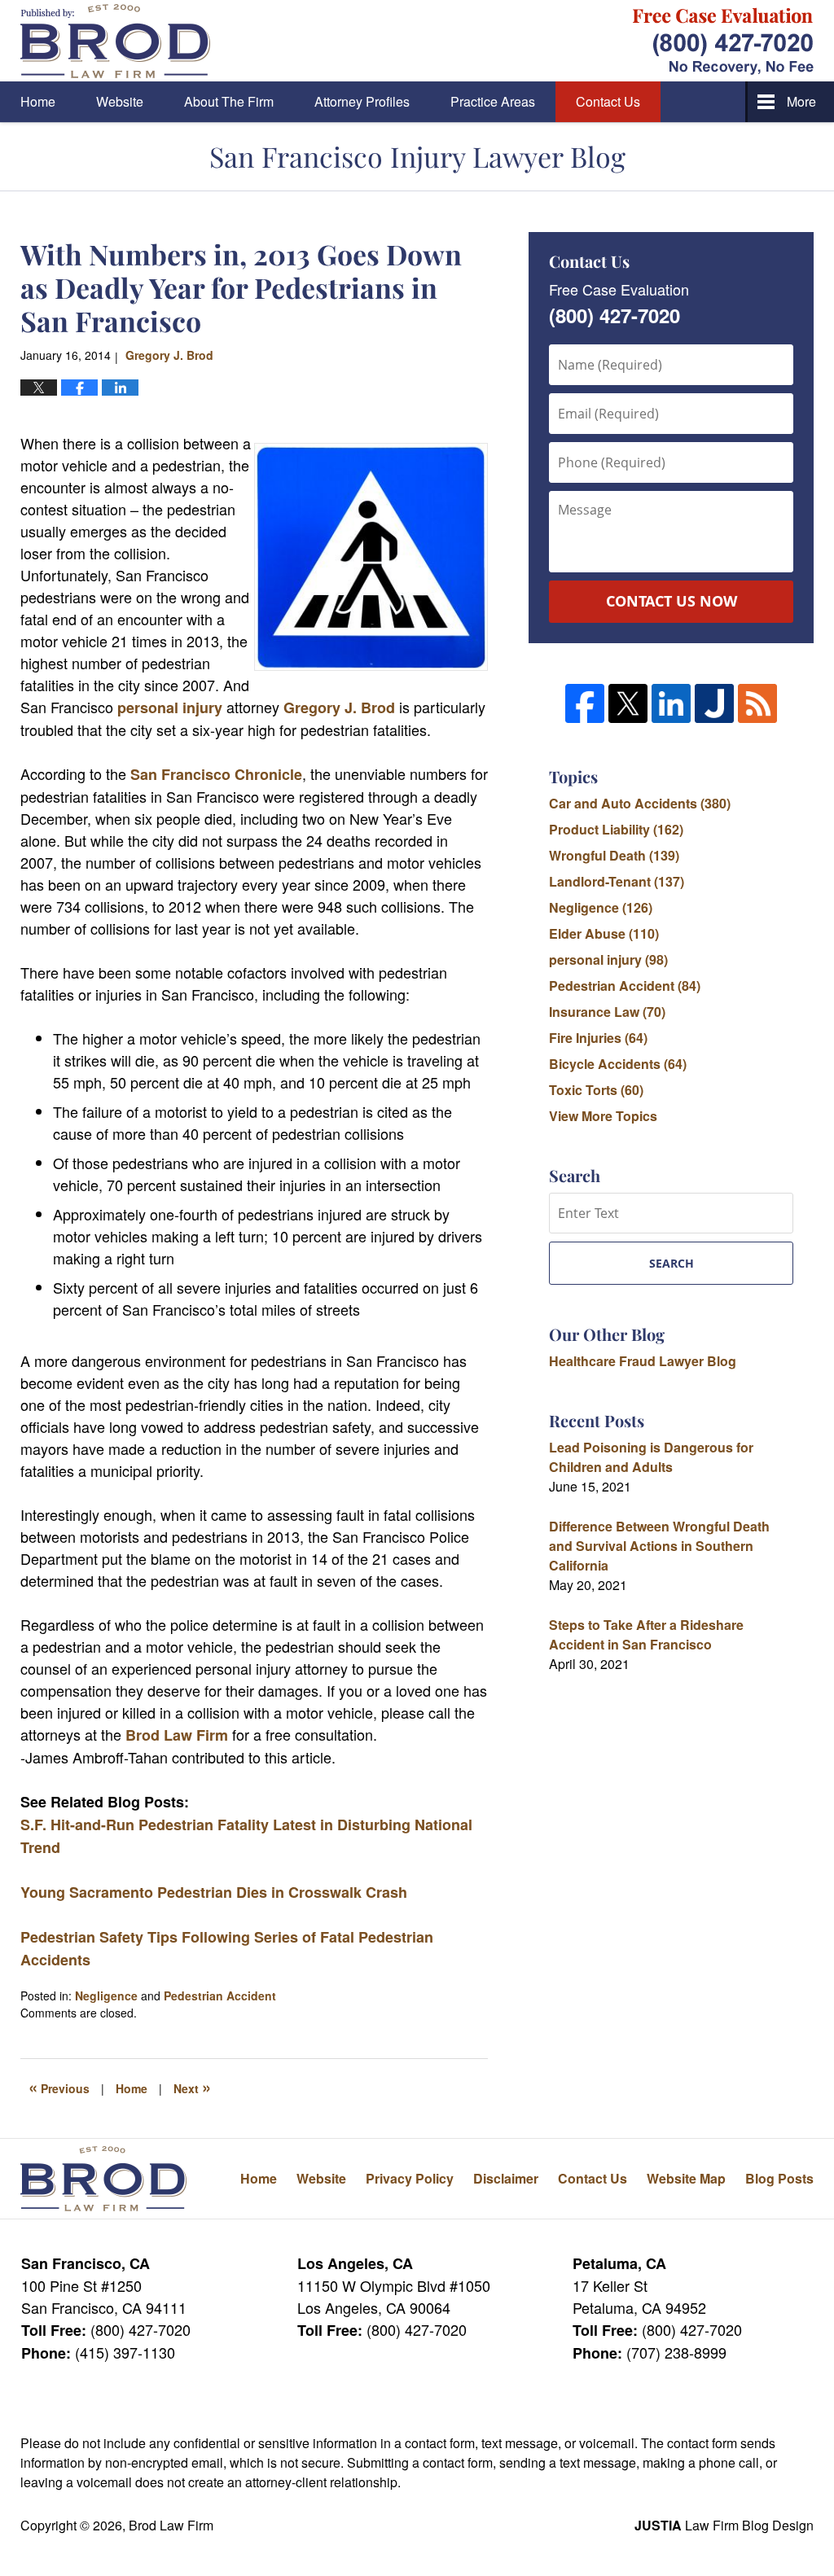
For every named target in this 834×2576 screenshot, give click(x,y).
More (801, 101)
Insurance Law (607, 1012)
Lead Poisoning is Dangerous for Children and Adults (651, 1457)
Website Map (686, 2178)
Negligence (106, 1996)
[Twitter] (628, 703)
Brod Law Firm (177, 1735)
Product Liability (616, 829)
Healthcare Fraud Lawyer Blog (643, 1361)
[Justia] (714, 703)
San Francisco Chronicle (216, 774)
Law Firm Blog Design (724, 2525)
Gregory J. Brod (339, 708)
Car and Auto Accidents (640, 803)
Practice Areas (493, 101)
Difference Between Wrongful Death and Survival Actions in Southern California (659, 1546)
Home (38, 101)
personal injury (170, 708)
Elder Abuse (604, 933)
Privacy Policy (410, 2178)
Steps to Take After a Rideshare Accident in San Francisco (646, 1634)
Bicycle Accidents (618, 1064)
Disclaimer (506, 2178)
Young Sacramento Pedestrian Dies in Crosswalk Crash (214, 1892)
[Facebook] (585, 703)
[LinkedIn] (671, 703)
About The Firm (229, 101)
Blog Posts (779, 2178)
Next (192, 2087)
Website (120, 101)
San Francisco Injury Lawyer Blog (115, 41)
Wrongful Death (614, 855)
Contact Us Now (672, 601)
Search (672, 1263)
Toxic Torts (596, 1090)
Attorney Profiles (362, 101)
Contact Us (608, 101)
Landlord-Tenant (617, 881)
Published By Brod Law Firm (723, 41)
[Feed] (757, 703)
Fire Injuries (598, 1038)
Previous (59, 2087)
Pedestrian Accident (220, 1996)
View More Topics (603, 1116)
